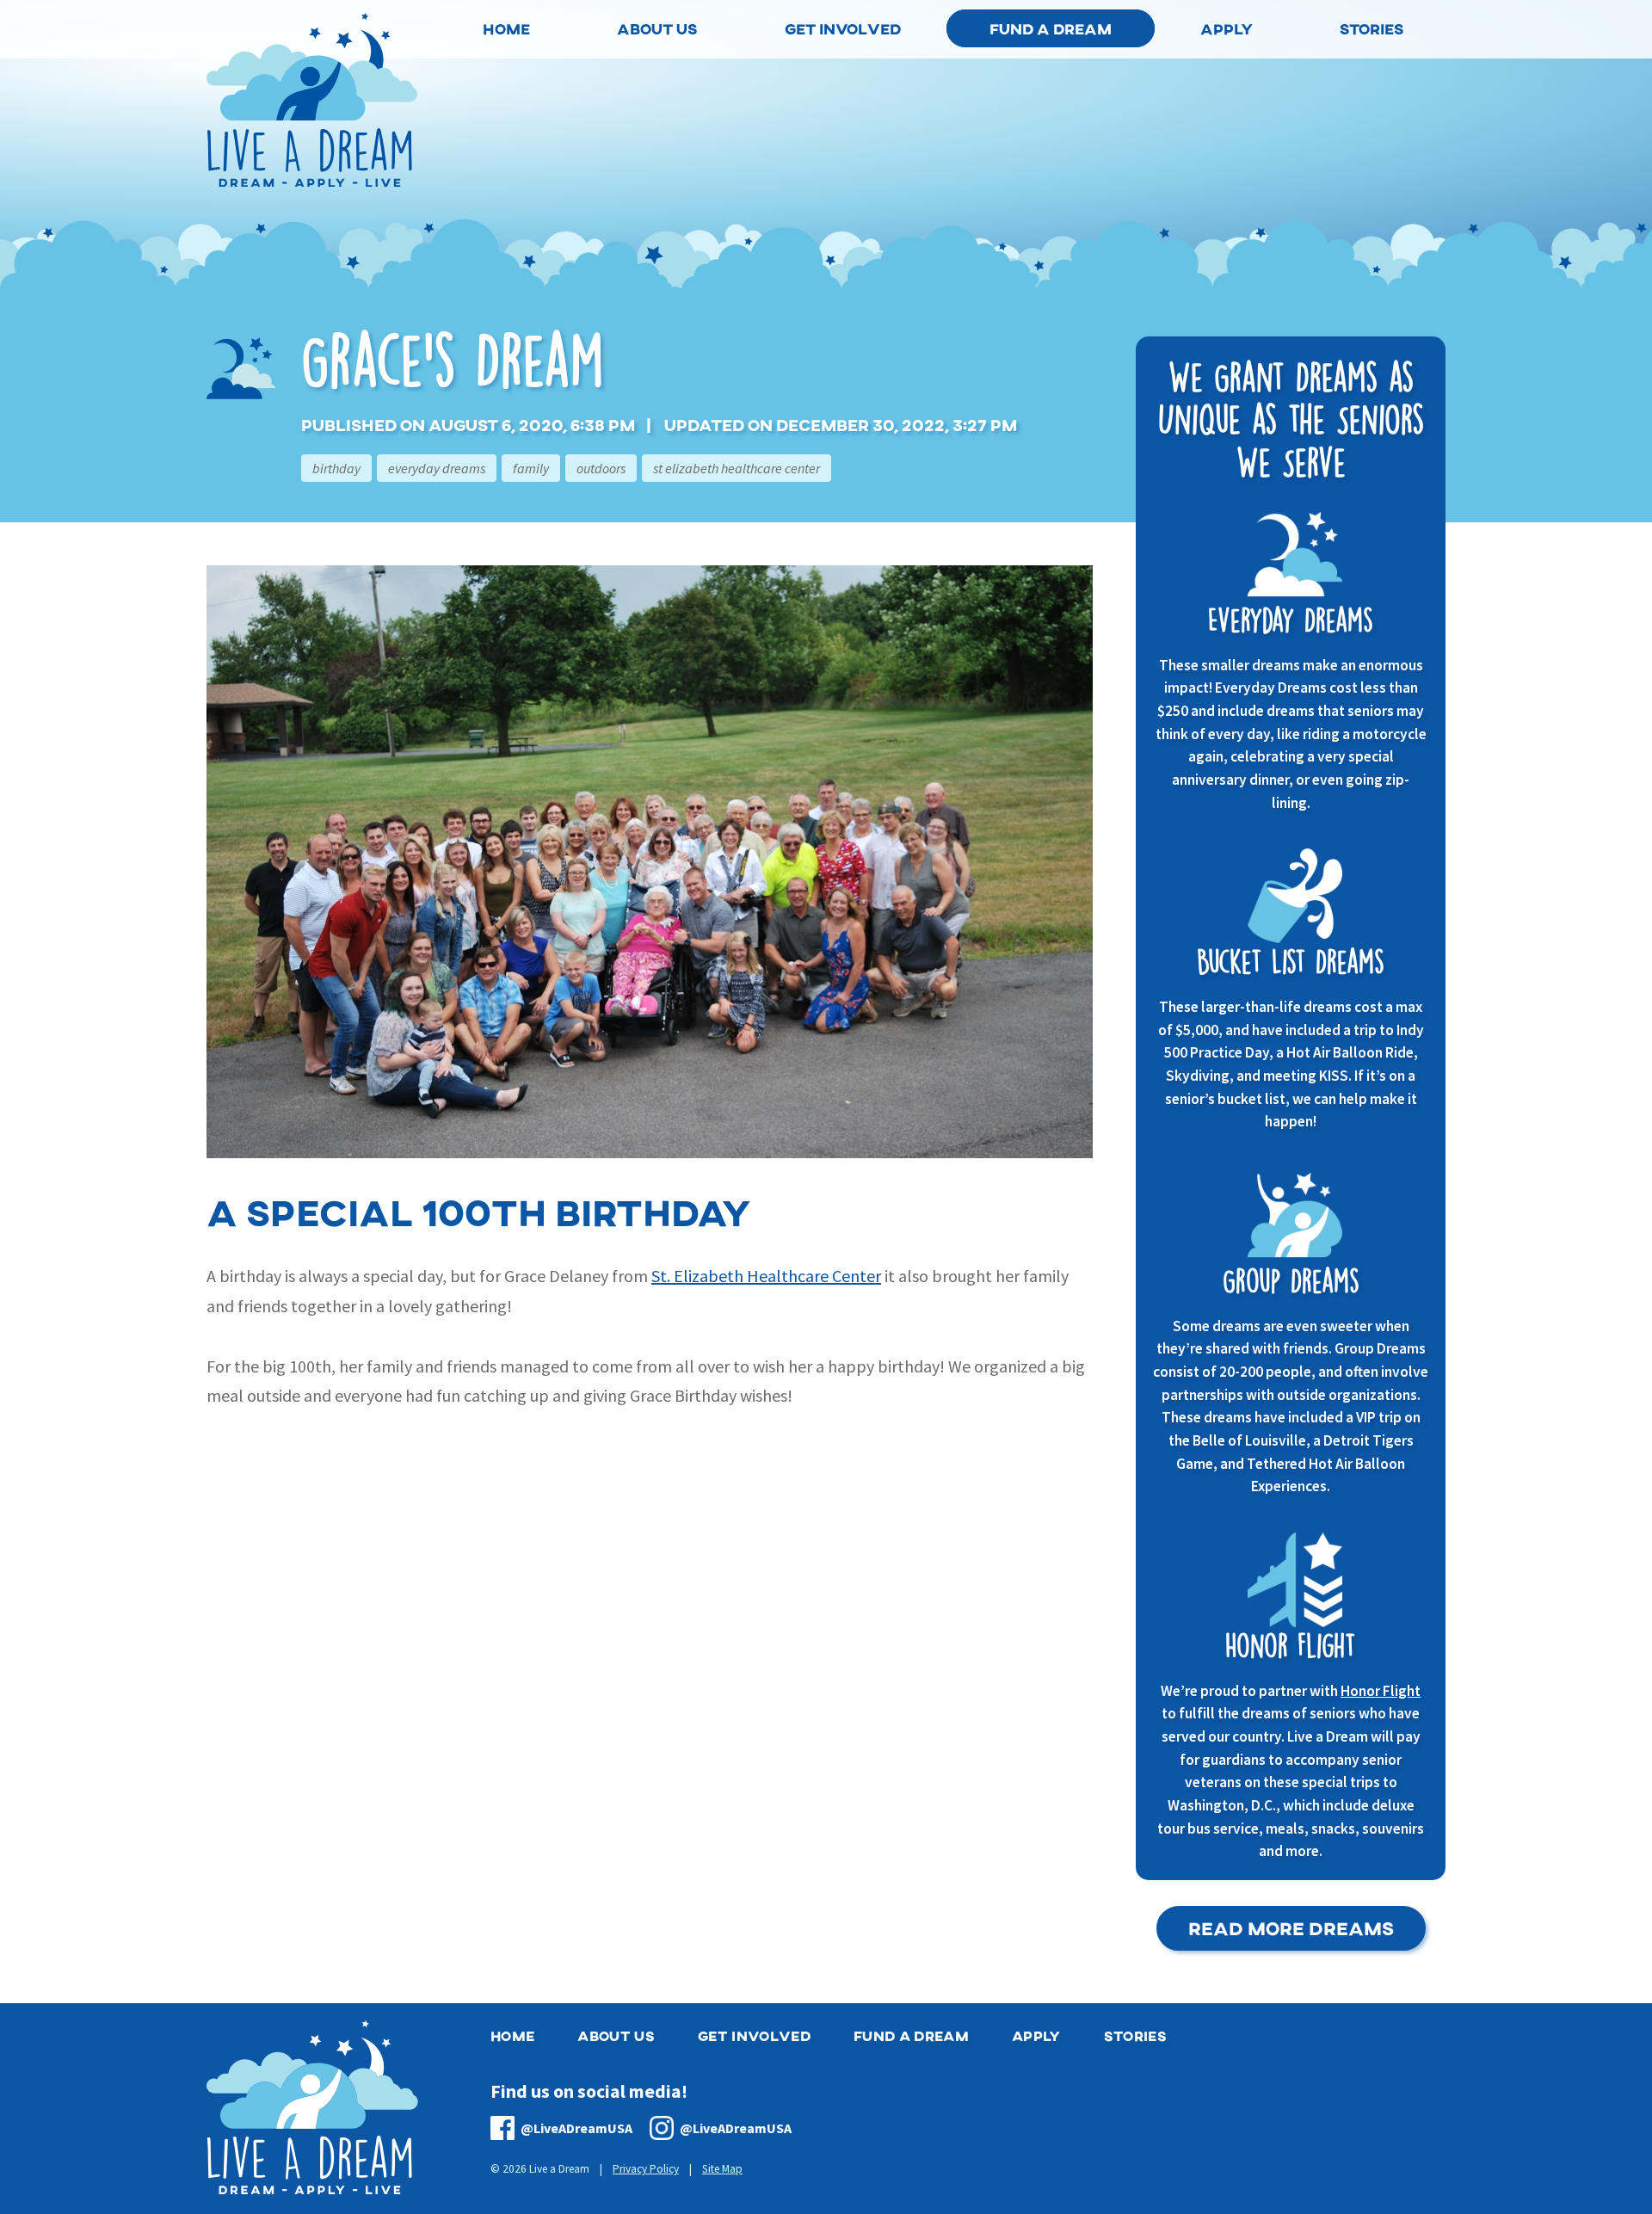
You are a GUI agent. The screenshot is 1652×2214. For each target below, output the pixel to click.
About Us (616, 2035)
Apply (1036, 2035)
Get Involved (754, 2035)
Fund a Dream (1051, 28)
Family (531, 468)
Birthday (336, 468)
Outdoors (601, 468)
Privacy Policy (646, 2169)
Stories (1135, 2035)
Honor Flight (1381, 1691)
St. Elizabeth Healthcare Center (766, 1276)
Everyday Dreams (437, 468)
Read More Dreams (1291, 1928)
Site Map (722, 2169)
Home (512, 2035)
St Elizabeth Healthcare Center (737, 468)
